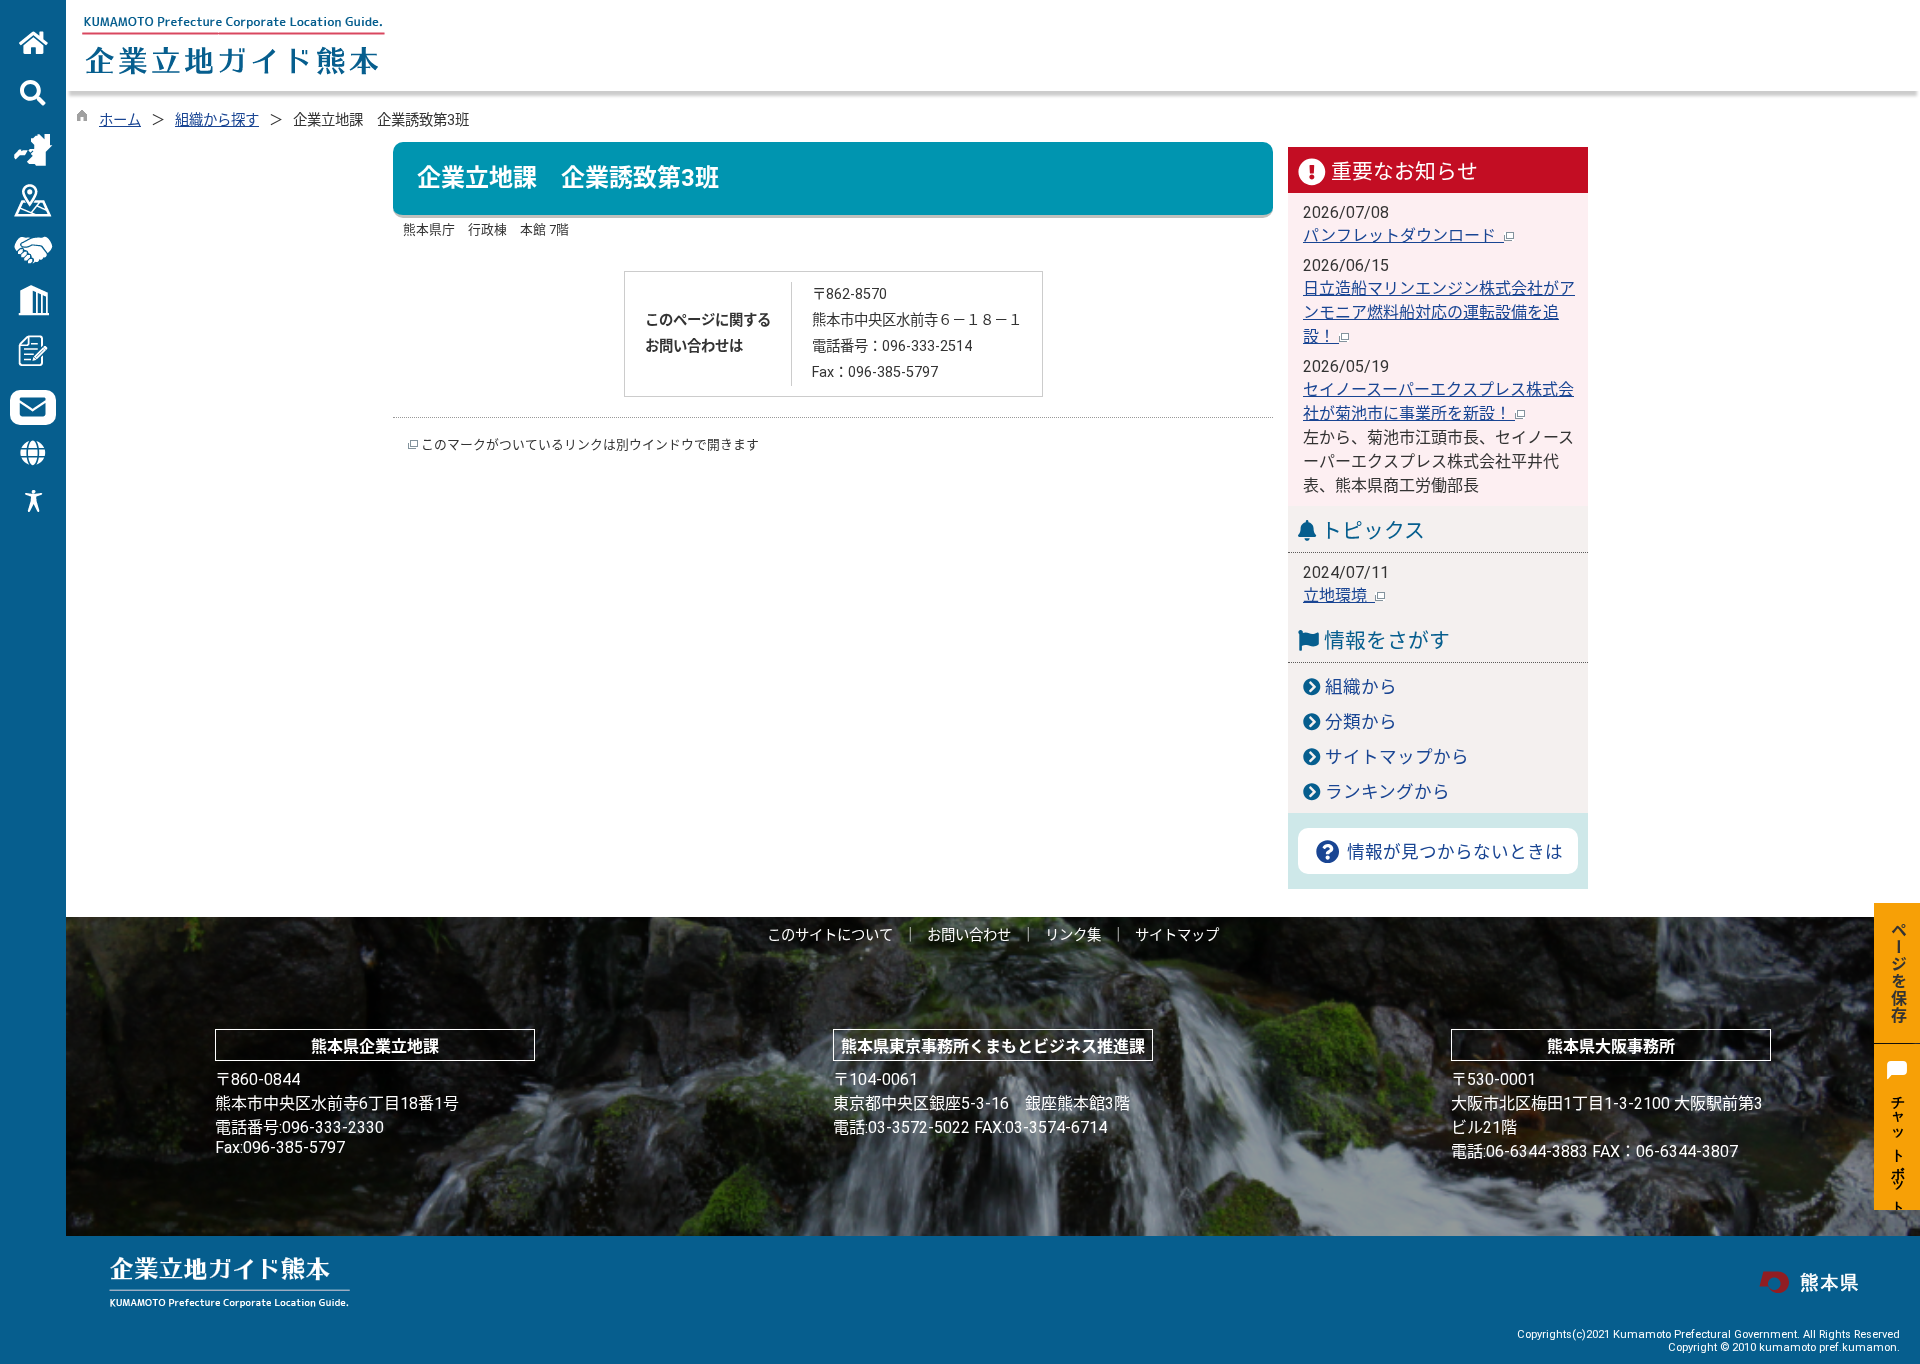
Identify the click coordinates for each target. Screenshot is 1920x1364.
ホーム (120, 120)
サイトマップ (1177, 935)
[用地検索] (33, 200)
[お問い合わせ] (33, 407)
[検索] (33, 93)
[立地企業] (33, 300)
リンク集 (1073, 935)
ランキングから (1387, 792)
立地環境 (1339, 595)
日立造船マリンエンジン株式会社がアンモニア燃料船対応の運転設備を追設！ (1439, 312)
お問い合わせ (969, 935)
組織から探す (217, 120)
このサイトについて (830, 935)
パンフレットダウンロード (1403, 235)
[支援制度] (33, 250)
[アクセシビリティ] (33, 507)
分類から (1361, 722)
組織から (1361, 687)
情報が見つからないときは (1452, 852)
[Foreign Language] (33, 453)
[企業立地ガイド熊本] (33, 43)
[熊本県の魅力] (33, 150)
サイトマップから (1397, 757)
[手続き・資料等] (33, 350)
